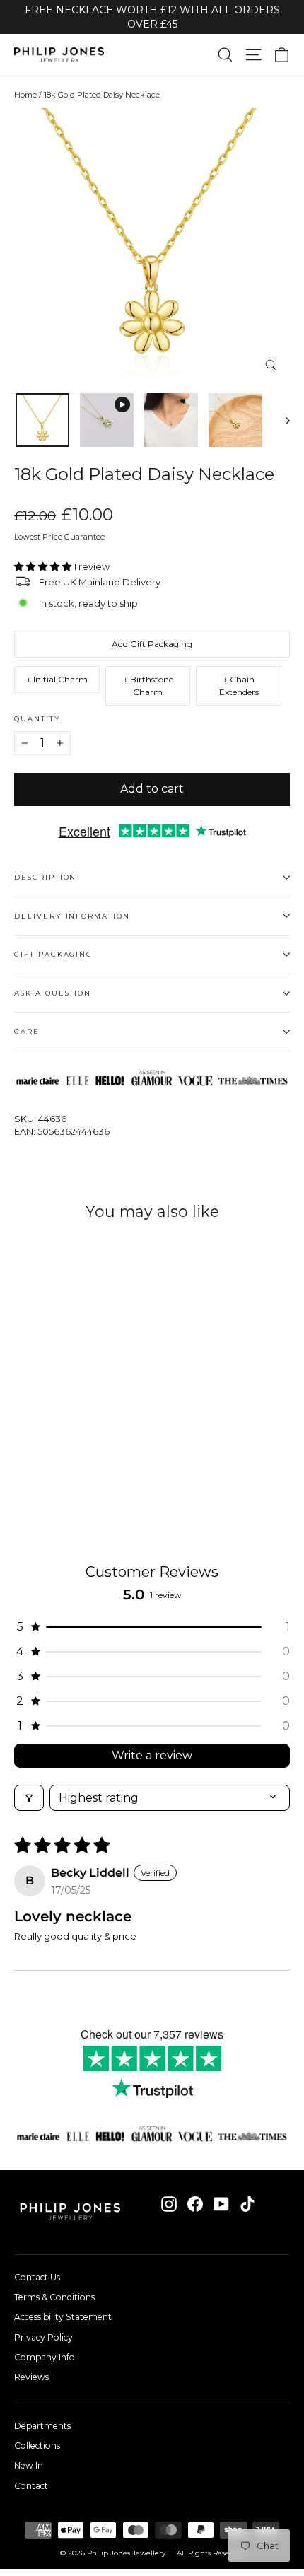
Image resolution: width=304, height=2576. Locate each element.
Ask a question (53, 993)
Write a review (152, 1755)
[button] (44, 566)
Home (25, 95)
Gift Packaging (53, 954)
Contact (31, 2486)
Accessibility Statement (63, 2317)
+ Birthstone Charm (148, 686)
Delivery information (72, 916)
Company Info (45, 2357)
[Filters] (29, 1798)
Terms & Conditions (54, 2297)
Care (27, 1031)
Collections (37, 2446)
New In (29, 2465)
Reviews (31, 2377)
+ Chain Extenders (239, 686)
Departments (42, 2426)
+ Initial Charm (57, 679)
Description (45, 877)
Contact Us (37, 2277)
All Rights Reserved (210, 2553)
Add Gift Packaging (152, 644)
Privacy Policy (43, 2337)
